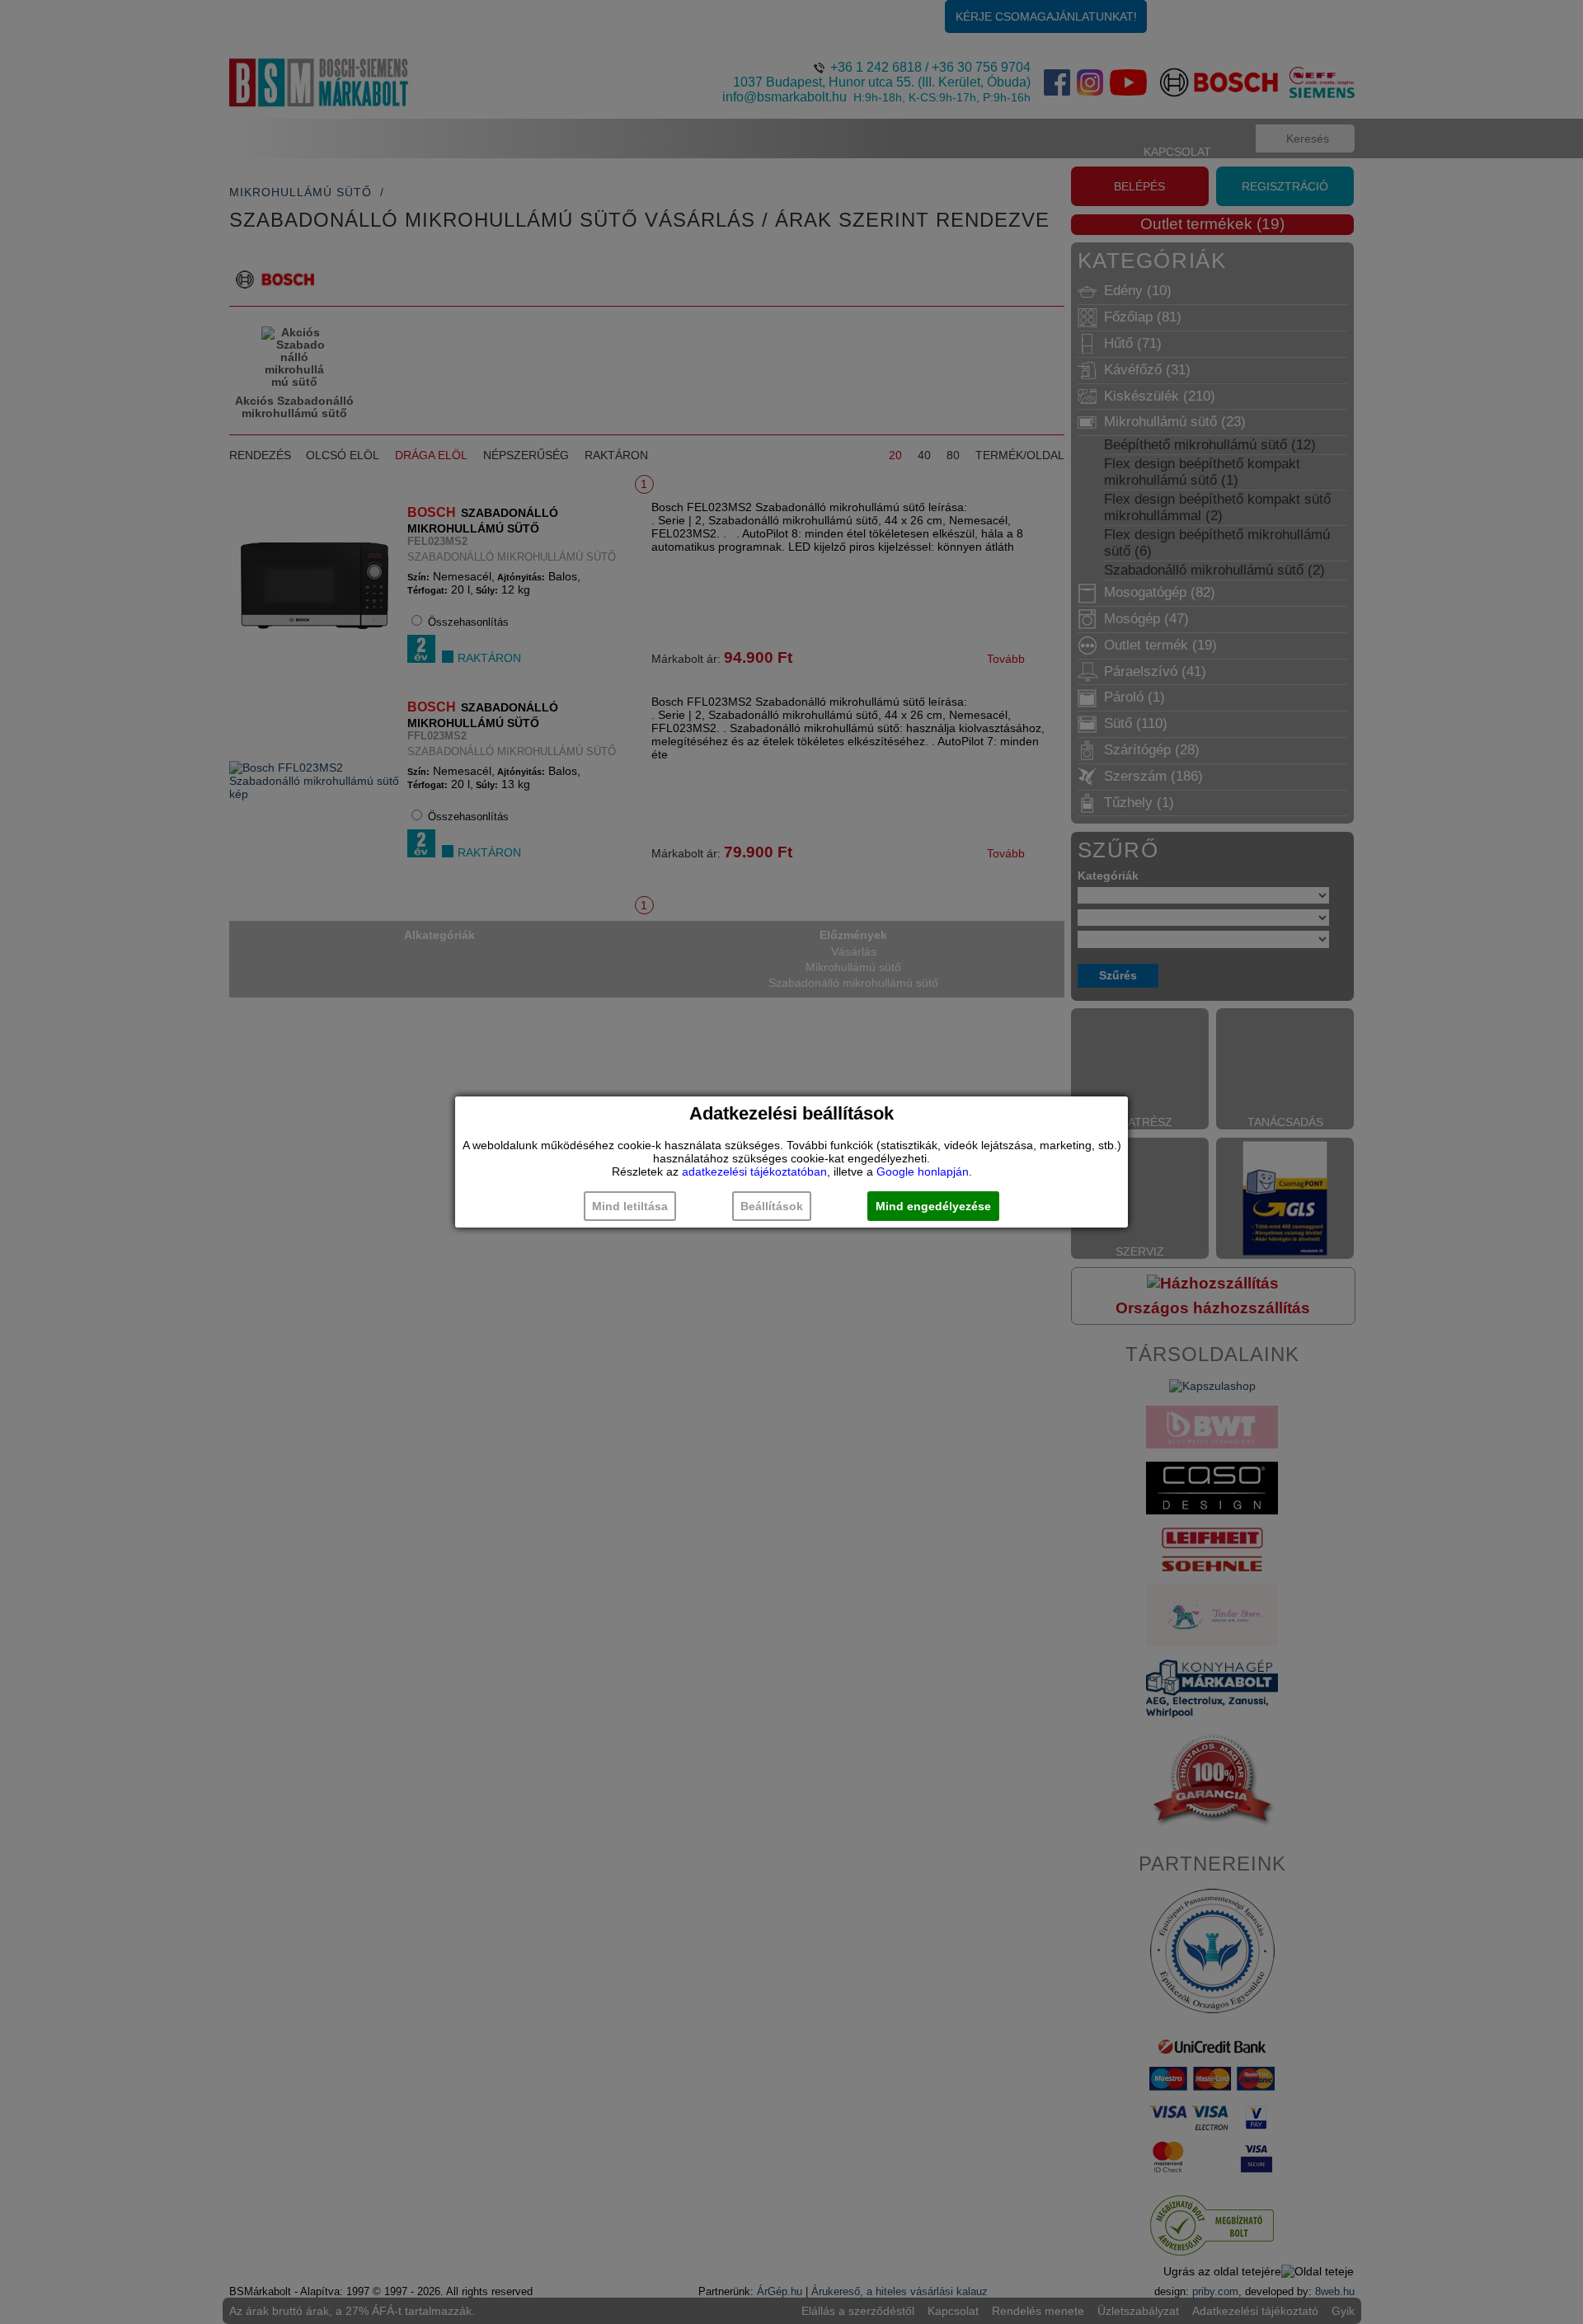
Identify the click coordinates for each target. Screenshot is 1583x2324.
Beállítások (772, 1206)
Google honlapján (923, 1171)
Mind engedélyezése (933, 1206)
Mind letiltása (630, 1206)
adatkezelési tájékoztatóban (754, 1171)
